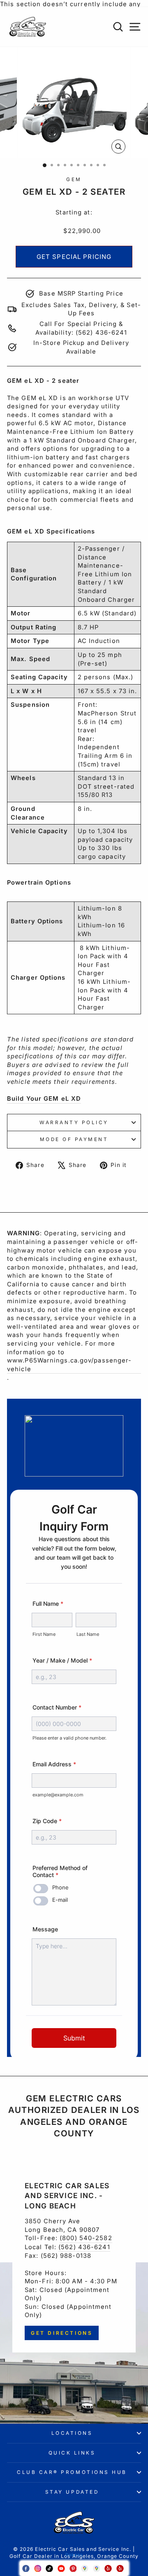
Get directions (62, 2333)
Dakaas (74, 2555)
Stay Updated (72, 2492)
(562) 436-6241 (84, 2247)
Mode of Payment (74, 1139)
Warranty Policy (74, 1123)
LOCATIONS (72, 2433)
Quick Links (72, 2453)
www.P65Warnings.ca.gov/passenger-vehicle (69, 1365)
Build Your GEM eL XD (44, 1099)
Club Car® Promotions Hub (72, 2472)
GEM (74, 179)
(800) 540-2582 (86, 2238)
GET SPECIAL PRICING (74, 257)
